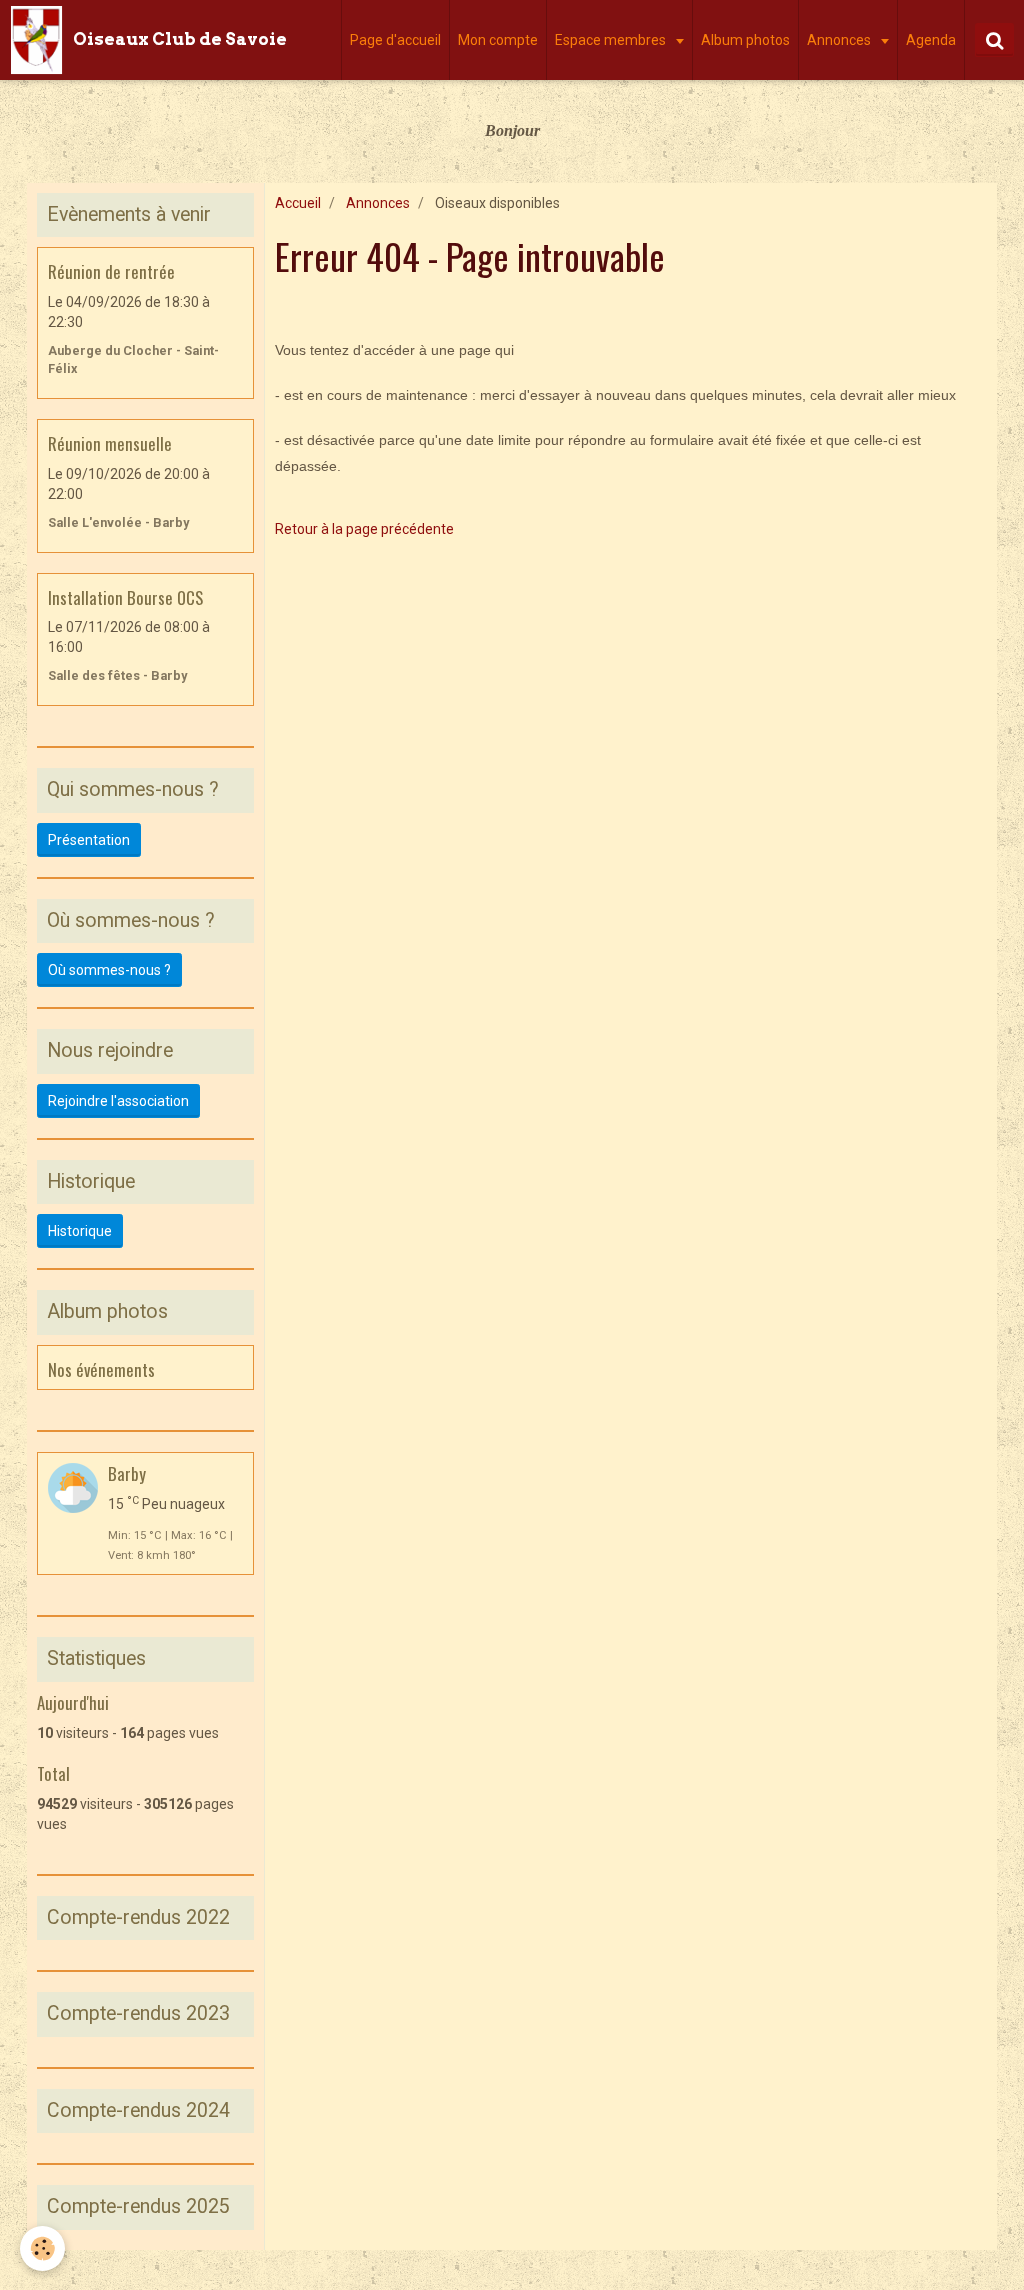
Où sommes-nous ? (109, 970)
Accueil (298, 203)
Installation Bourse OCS (125, 596)
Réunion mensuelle (110, 443)
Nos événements (101, 1368)
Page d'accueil (395, 40)
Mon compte (498, 40)
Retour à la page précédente (364, 529)
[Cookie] (42, 2248)
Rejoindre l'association (118, 1101)
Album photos (745, 40)
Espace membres (612, 40)
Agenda (931, 40)
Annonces (840, 40)
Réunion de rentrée (111, 271)
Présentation (89, 840)
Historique (80, 1231)
